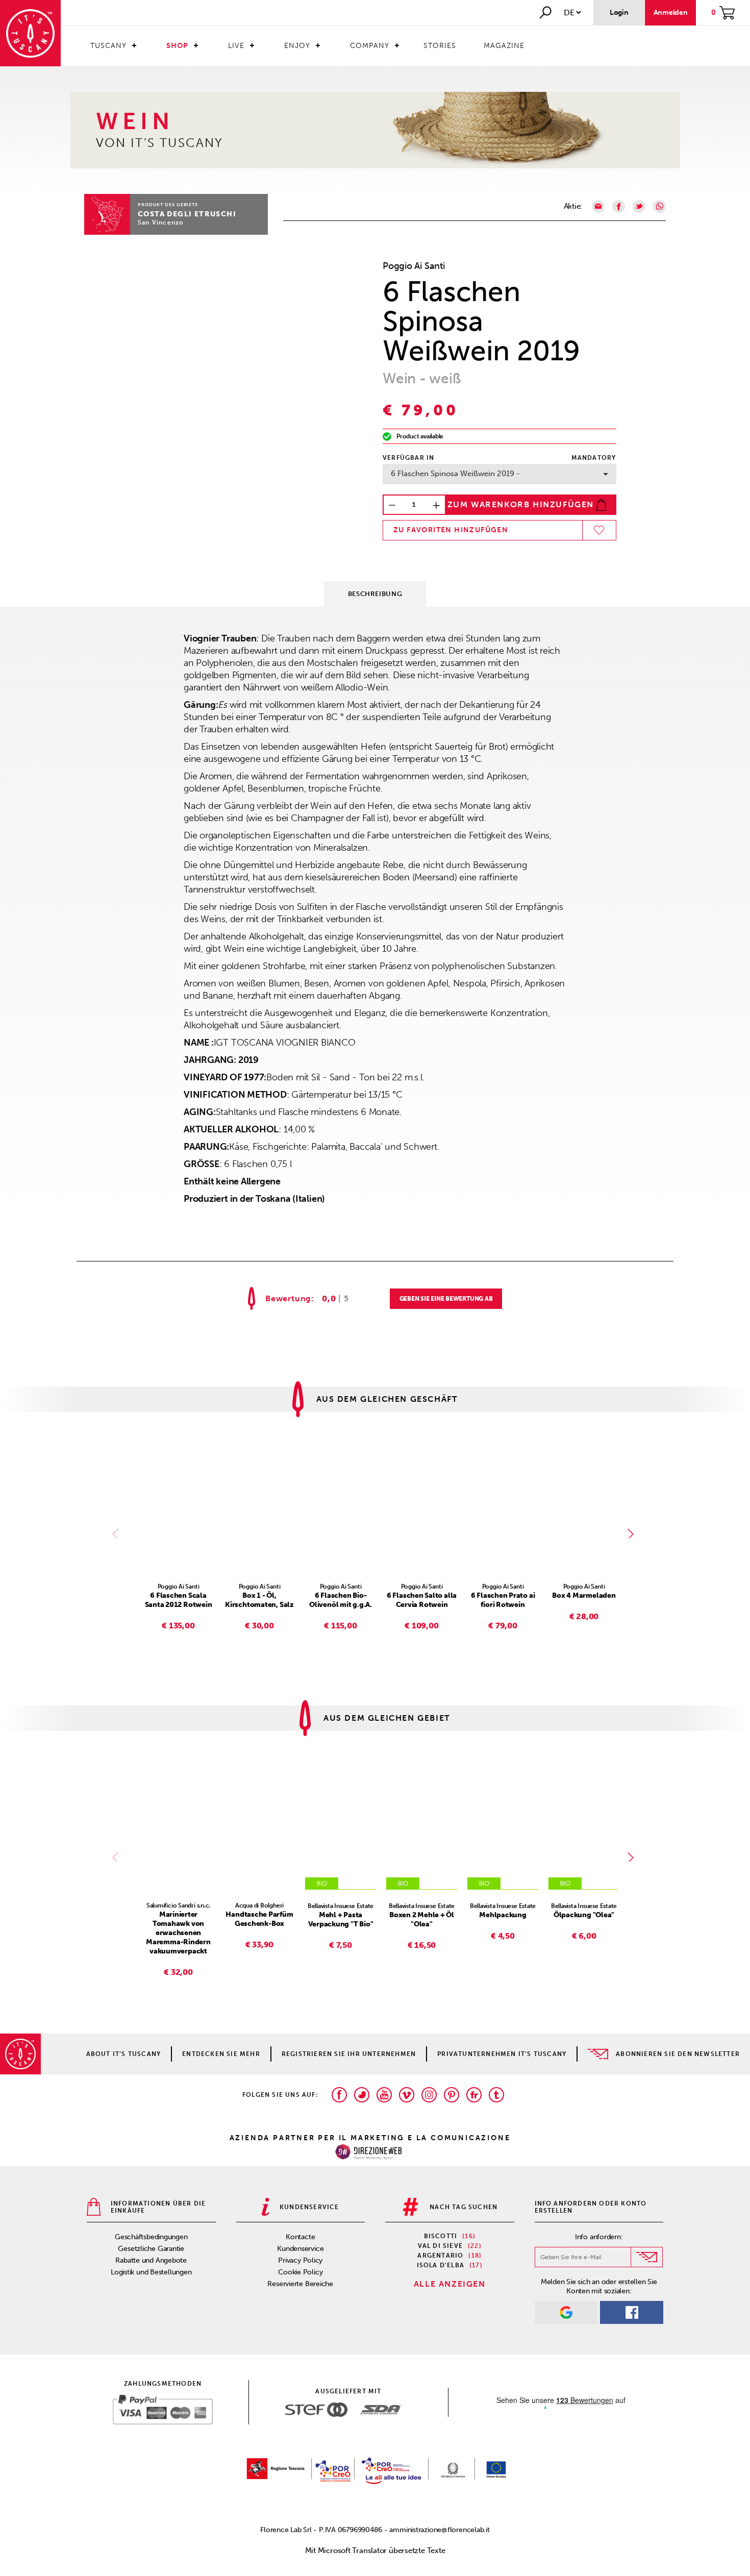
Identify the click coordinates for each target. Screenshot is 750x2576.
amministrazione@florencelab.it (439, 2530)
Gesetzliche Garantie (151, 2249)
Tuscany (108, 46)
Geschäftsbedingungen (151, 2237)
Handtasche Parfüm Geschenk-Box (259, 1919)
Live (236, 46)
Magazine (504, 46)
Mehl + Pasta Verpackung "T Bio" (341, 1919)
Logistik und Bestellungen (151, 2272)
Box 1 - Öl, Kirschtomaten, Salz (259, 1600)
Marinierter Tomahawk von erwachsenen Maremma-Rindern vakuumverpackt (178, 1933)
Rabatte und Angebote (151, 2260)
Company (370, 46)
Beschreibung (375, 594)
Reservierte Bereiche (300, 2284)
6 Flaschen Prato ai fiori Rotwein (503, 1600)
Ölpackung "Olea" (584, 1915)
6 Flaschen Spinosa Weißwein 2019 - (455, 474)
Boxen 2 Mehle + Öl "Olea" (422, 1919)
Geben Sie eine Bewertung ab (446, 1299)
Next (633, 1533)
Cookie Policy (300, 2272)
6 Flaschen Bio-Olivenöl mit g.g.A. (341, 1600)
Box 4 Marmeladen (584, 1595)
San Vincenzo (161, 222)
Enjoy (297, 46)
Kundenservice (300, 2249)
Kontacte (300, 2237)
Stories (440, 46)
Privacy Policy (300, 2260)
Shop (177, 46)
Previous (117, 1533)
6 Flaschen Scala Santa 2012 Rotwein (179, 1600)
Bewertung (288, 1299)
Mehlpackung (503, 1915)
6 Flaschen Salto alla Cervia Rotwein (422, 1600)
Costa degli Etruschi (187, 214)
